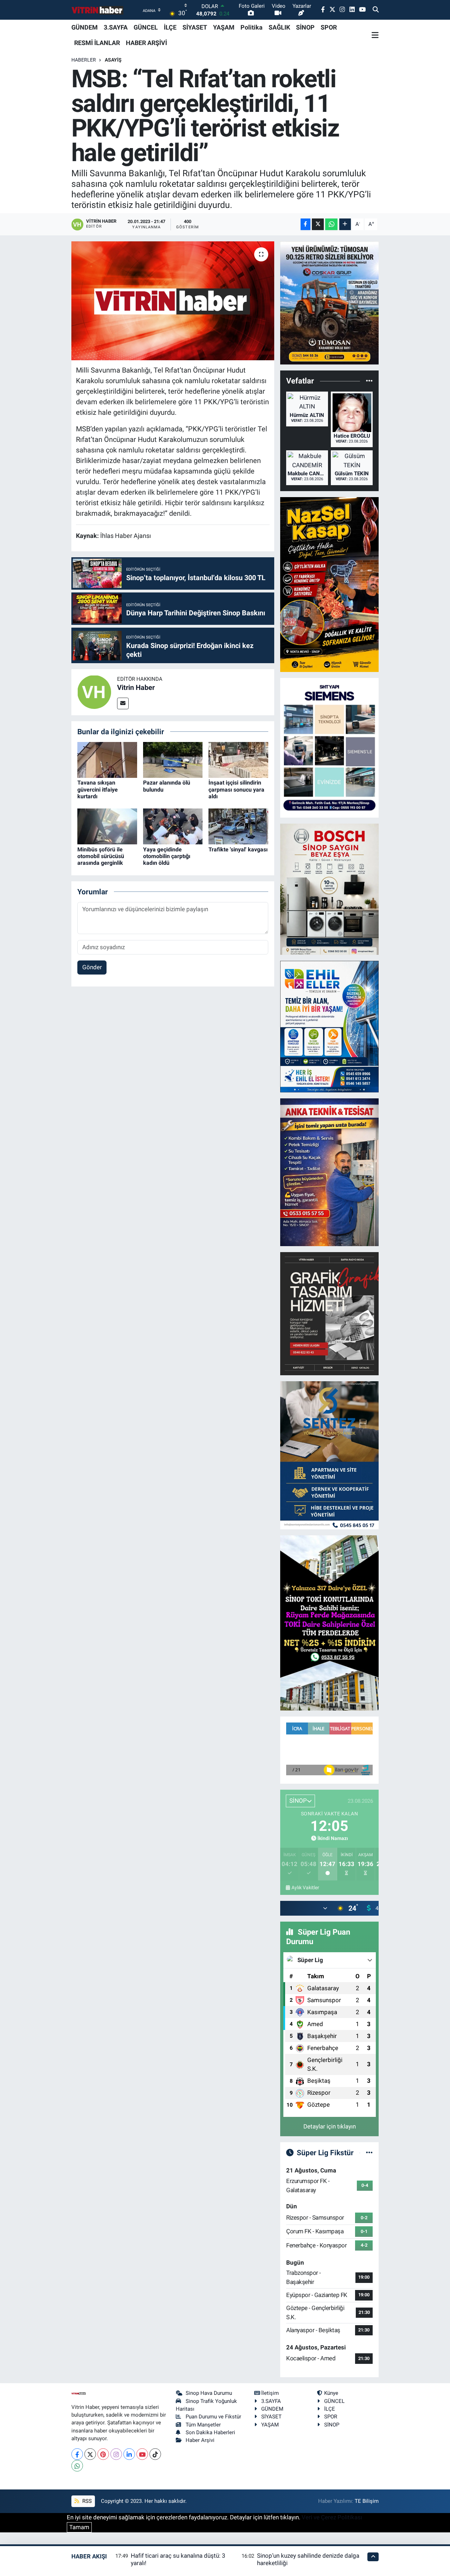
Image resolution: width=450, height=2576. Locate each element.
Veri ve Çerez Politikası (332, 2517)
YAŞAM (224, 27)
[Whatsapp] (77, 2466)
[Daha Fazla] (345, 224)
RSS (86, 2501)
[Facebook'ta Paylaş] (306, 224)
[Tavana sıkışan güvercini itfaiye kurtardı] (107, 760)
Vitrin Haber (136, 687)
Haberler (84, 60)
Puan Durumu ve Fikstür (213, 2417)
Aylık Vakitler (305, 1887)
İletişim (270, 2393)
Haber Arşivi (200, 2440)
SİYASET (195, 27)
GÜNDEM (85, 27)
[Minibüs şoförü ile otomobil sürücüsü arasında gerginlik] (107, 826)
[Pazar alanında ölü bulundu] (173, 760)
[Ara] (376, 10)
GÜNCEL (146, 27)
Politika (252, 27)
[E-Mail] (123, 703)
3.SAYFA (116, 27)
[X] (90, 2454)
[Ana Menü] (375, 35)
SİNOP (305, 27)
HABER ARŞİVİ (146, 43)
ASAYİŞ (113, 60)
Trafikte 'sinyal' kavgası (238, 849)
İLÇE (170, 27)
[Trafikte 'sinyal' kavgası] (238, 826)
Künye (331, 2393)
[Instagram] (116, 2454)
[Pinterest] (103, 2454)
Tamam (79, 2527)
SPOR (329, 27)
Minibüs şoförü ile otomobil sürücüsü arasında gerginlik (101, 856)
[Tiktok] (155, 2454)
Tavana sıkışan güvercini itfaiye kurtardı (98, 789)
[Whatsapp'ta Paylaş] (331, 224)
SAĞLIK (279, 27)
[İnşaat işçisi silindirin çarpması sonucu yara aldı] (238, 760)
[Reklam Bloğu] (329, 302)
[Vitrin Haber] (94, 692)
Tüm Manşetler (203, 2425)
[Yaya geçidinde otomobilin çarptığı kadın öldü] (173, 826)
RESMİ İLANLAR (97, 43)
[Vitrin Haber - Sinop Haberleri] (98, 10)
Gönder (92, 967)
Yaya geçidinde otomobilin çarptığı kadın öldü (167, 856)
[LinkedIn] (129, 2454)
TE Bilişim (367, 2501)
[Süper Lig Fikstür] (369, 2152)
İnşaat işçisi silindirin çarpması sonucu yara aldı (236, 789)
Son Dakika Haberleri (210, 2432)
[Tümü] (369, 381)
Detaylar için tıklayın (330, 2126)
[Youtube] (142, 2454)
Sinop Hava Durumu (209, 2393)
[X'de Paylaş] (318, 224)
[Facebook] (77, 2454)
